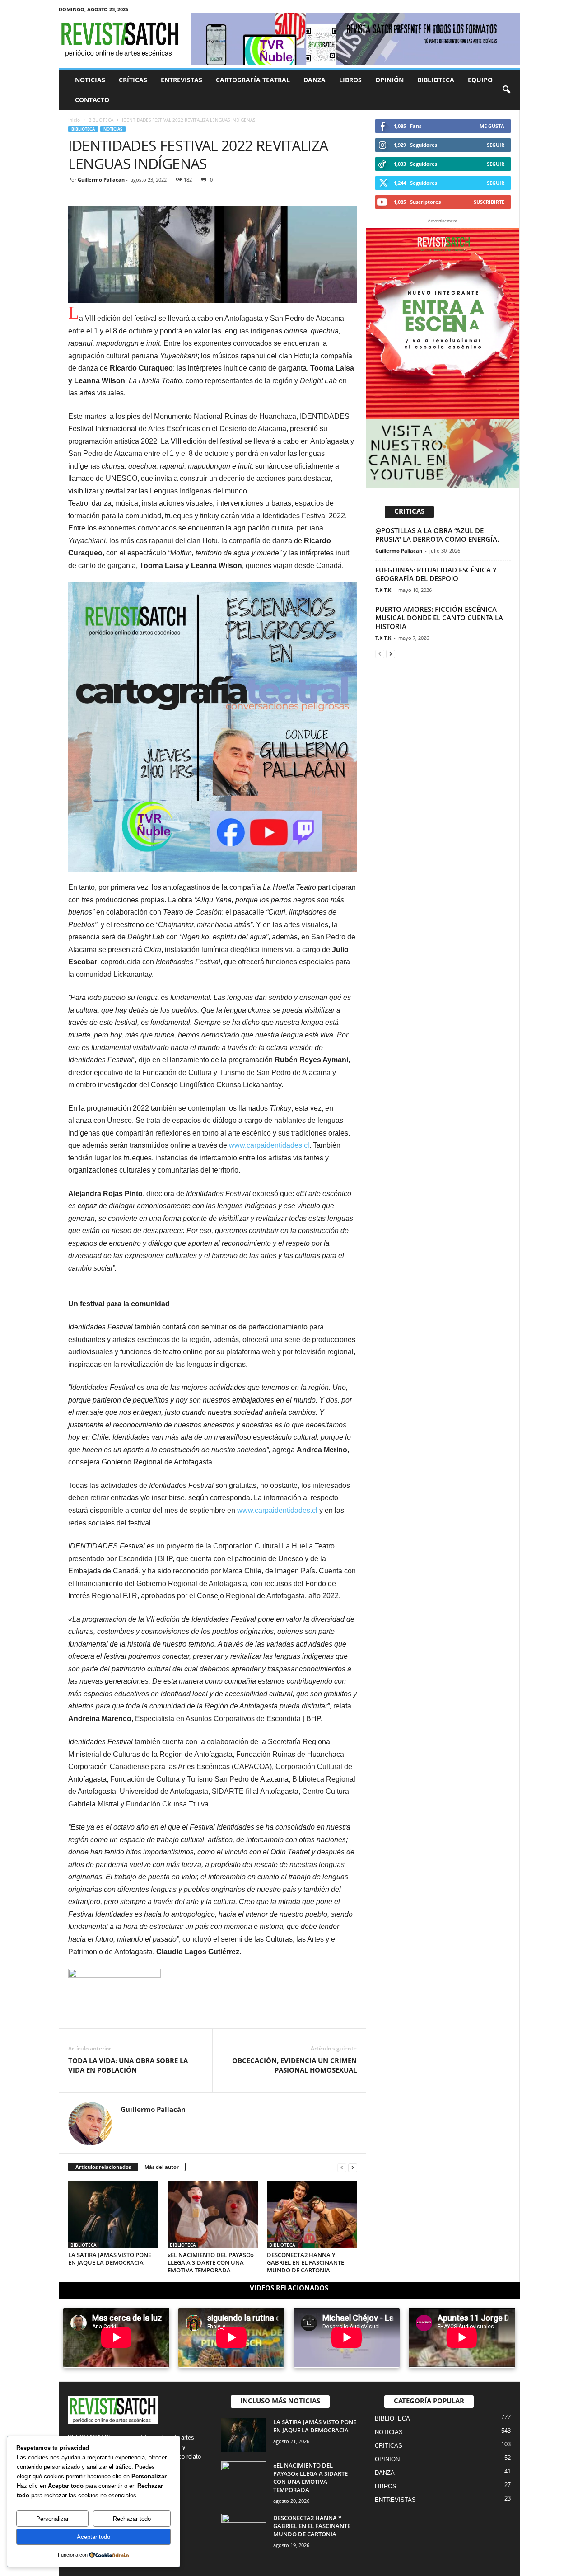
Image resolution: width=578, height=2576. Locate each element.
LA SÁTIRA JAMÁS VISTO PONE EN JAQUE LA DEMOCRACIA (110, 2259)
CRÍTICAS (133, 80)
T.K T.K (383, 590)
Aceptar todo (93, 2537)
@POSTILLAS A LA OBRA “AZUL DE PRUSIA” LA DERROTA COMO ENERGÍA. (437, 535)
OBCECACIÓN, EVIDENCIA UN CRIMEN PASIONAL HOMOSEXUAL (294, 2065)
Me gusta (492, 126)
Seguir (496, 145)
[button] (506, 90)
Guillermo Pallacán (101, 180)
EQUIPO (480, 80)
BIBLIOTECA (436, 80)
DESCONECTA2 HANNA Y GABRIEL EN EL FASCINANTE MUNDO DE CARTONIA (305, 2262)
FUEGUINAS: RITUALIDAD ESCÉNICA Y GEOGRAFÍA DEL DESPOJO (436, 574)
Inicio (74, 120)
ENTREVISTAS (182, 80)
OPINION (387, 2459)
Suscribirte (489, 202)
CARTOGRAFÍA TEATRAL (253, 80)
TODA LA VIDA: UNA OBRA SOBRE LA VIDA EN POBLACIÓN (128, 2065)
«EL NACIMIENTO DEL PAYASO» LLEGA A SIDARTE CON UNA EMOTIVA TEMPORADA (211, 2262)
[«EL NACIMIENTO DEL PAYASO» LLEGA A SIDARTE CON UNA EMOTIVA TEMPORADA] (213, 2215)
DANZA (315, 80)
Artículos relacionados (103, 2167)
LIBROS (350, 80)
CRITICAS (389, 2446)
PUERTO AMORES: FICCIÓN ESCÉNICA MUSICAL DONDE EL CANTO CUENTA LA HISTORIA (439, 618)
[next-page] (353, 2167)
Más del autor (162, 2167)
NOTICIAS (90, 80)
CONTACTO (92, 100)
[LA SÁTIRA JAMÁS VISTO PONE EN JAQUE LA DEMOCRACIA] (113, 2215)
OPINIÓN (389, 80)
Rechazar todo (132, 2519)
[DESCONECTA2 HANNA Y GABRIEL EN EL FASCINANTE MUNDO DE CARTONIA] (312, 2215)
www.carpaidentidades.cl (269, 1145)
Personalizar (52, 2519)
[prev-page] (342, 2167)
